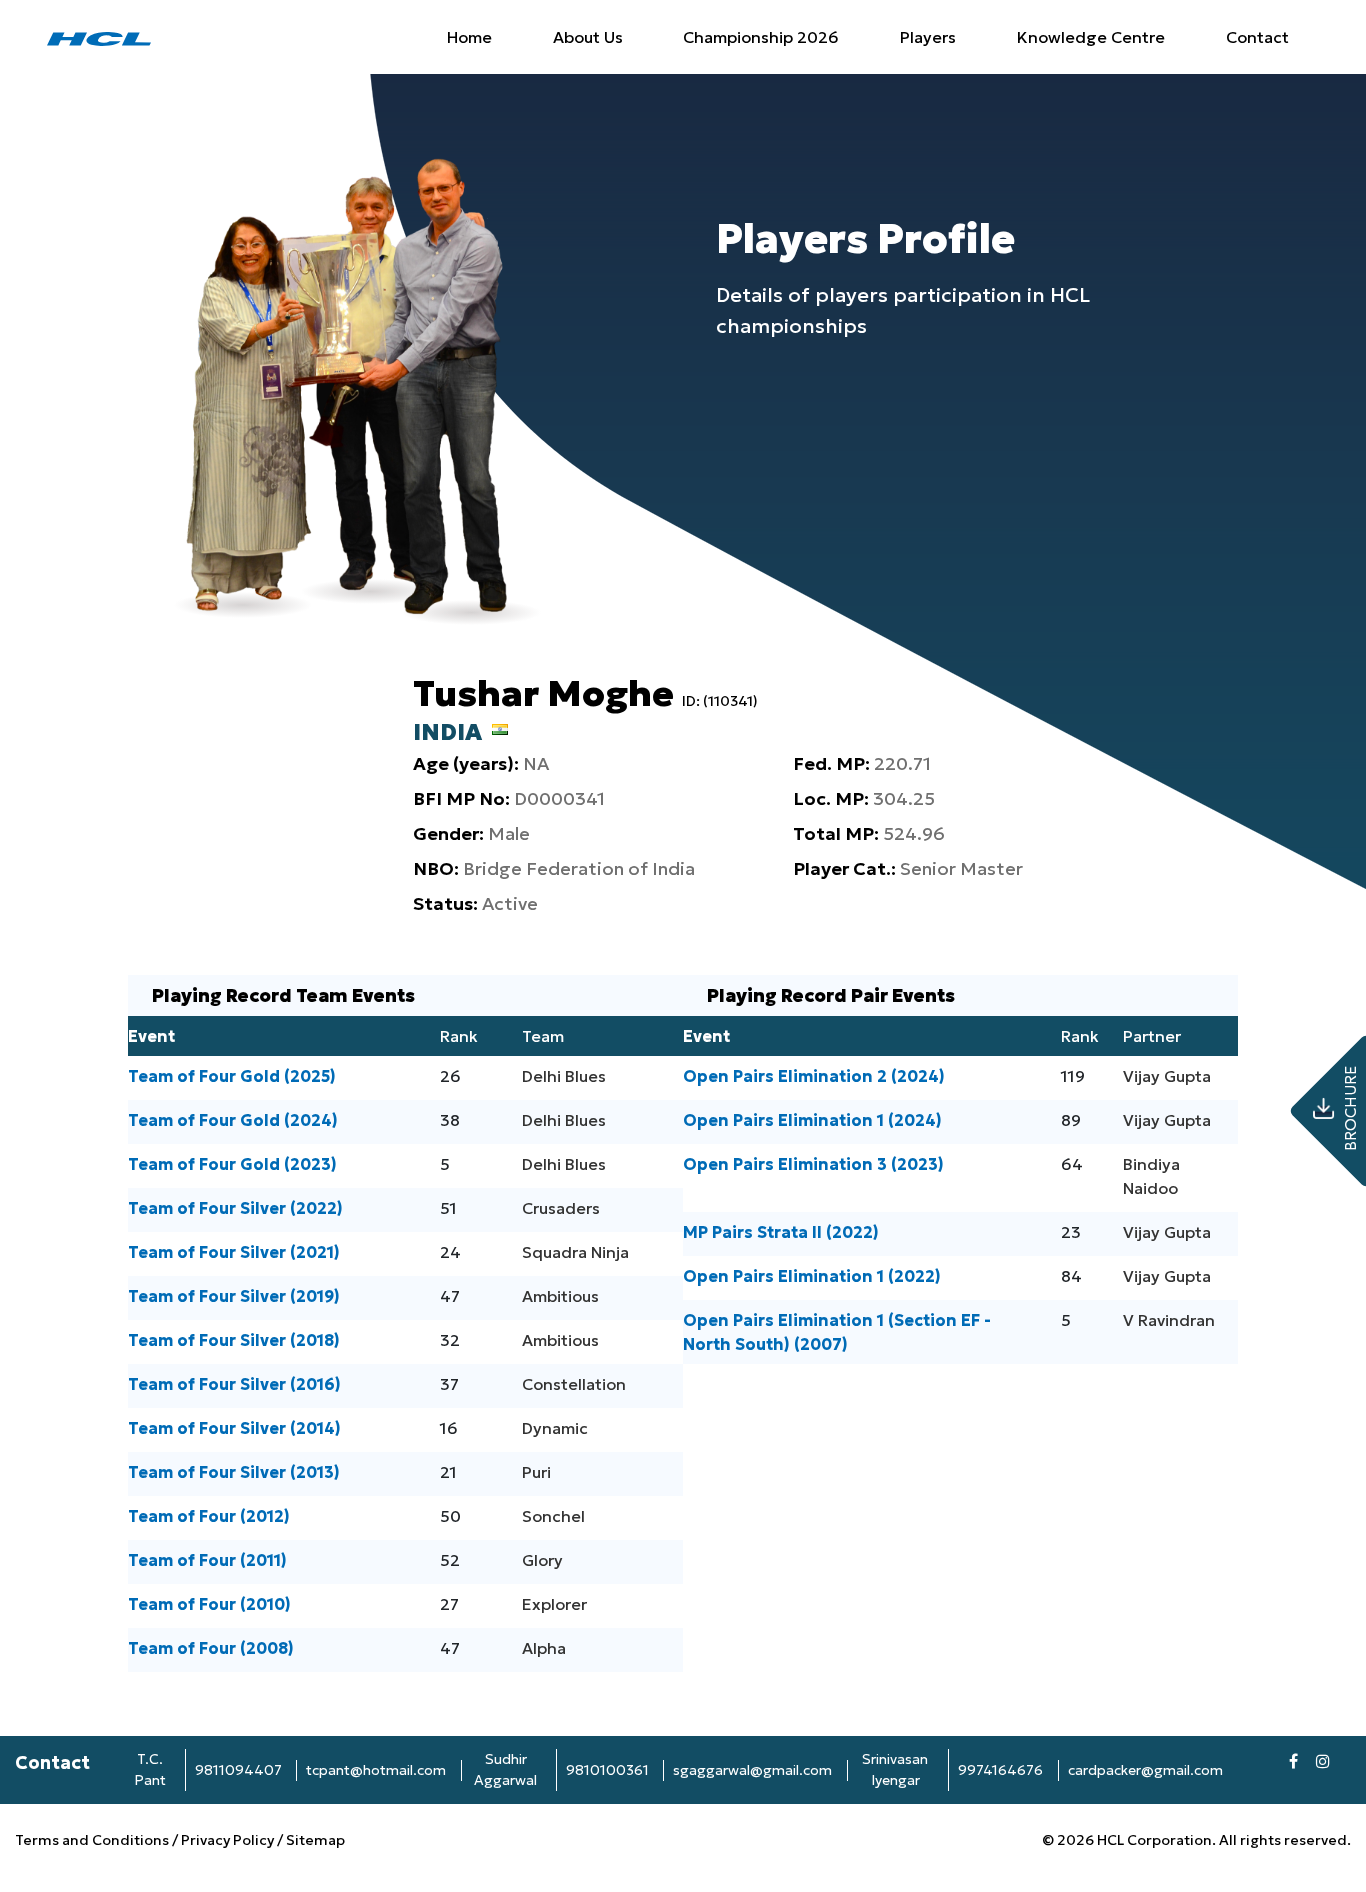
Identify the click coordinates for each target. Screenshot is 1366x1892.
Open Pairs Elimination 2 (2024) (814, 1076)
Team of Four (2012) (209, 1516)
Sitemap (315, 1840)
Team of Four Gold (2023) (232, 1164)
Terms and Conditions (93, 1840)
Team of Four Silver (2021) (234, 1252)
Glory (542, 1560)
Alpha (544, 1648)
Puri (536, 1472)
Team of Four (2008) (211, 1648)
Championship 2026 (761, 37)
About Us (588, 37)
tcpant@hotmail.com (376, 1770)
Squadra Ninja (575, 1252)
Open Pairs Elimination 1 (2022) (812, 1276)
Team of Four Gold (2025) (232, 1076)
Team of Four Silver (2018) (234, 1340)
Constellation (574, 1384)
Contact (1257, 37)
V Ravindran (1169, 1320)
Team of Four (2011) (207, 1560)
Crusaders (561, 1208)
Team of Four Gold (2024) (233, 1120)
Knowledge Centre (1091, 37)
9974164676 (1000, 1770)
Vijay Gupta (1167, 1076)
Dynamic (555, 1428)
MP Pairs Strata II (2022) (781, 1232)
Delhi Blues (564, 1076)
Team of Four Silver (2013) (234, 1472)
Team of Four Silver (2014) (234, 1428)
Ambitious (560, 1296)
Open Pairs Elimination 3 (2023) (813, 1164)
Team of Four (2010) (209, 1604)
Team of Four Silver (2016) (234, 1384)
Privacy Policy (227, 1840)
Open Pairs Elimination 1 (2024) (812, 1120)
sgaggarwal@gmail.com (752, 1770)
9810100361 (607, 1770)
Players (928, 37)
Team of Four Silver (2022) (235, 1208)
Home (469, 37)
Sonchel (553, 1516)
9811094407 (238, 1770)
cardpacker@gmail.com (1145, 1770)
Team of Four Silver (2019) (234, 1296)
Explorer (554, 1604)
